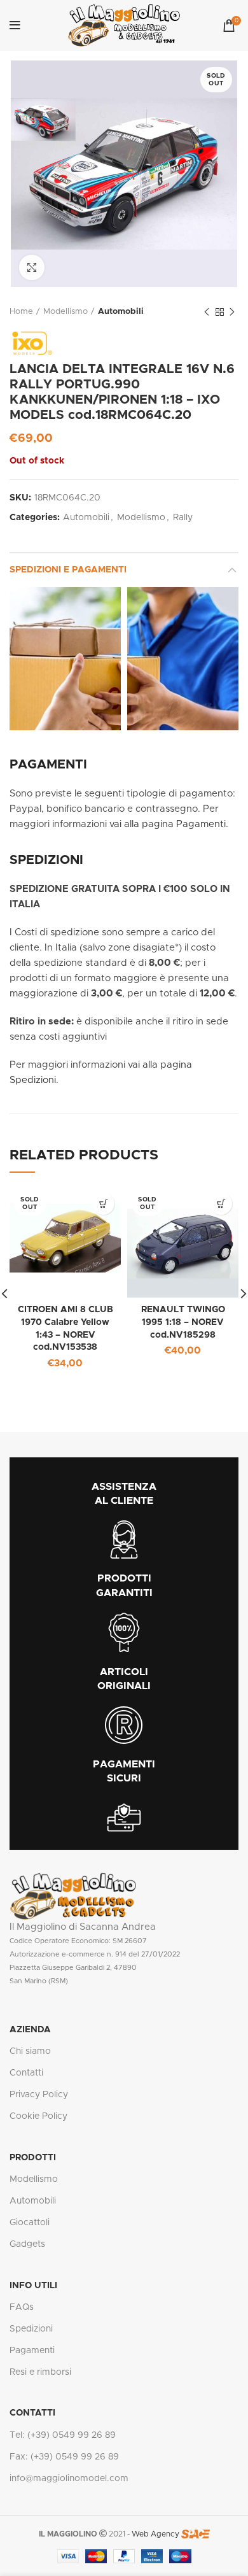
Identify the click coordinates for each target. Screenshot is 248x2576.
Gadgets (27, 2244)
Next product (232, 312)
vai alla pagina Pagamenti (168, 824)
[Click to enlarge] (32, 267)
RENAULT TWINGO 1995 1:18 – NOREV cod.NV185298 (183, 1322)
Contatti (26, 2073)
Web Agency (155, 2534)
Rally (183, 518)
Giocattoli (30, 2223)
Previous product (207, 312)
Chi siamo (30, 2051)
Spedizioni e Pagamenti (68, 570)
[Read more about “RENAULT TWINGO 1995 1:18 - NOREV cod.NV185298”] (221, 1204)
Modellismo (65, 312)
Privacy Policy (39, 2095)
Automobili (121, 312)
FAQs (22, 2307)
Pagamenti (32, 2351)
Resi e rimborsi (40, 2372)
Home (21, 312)
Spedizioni (31, 2329)
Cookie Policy (38, 2116)
